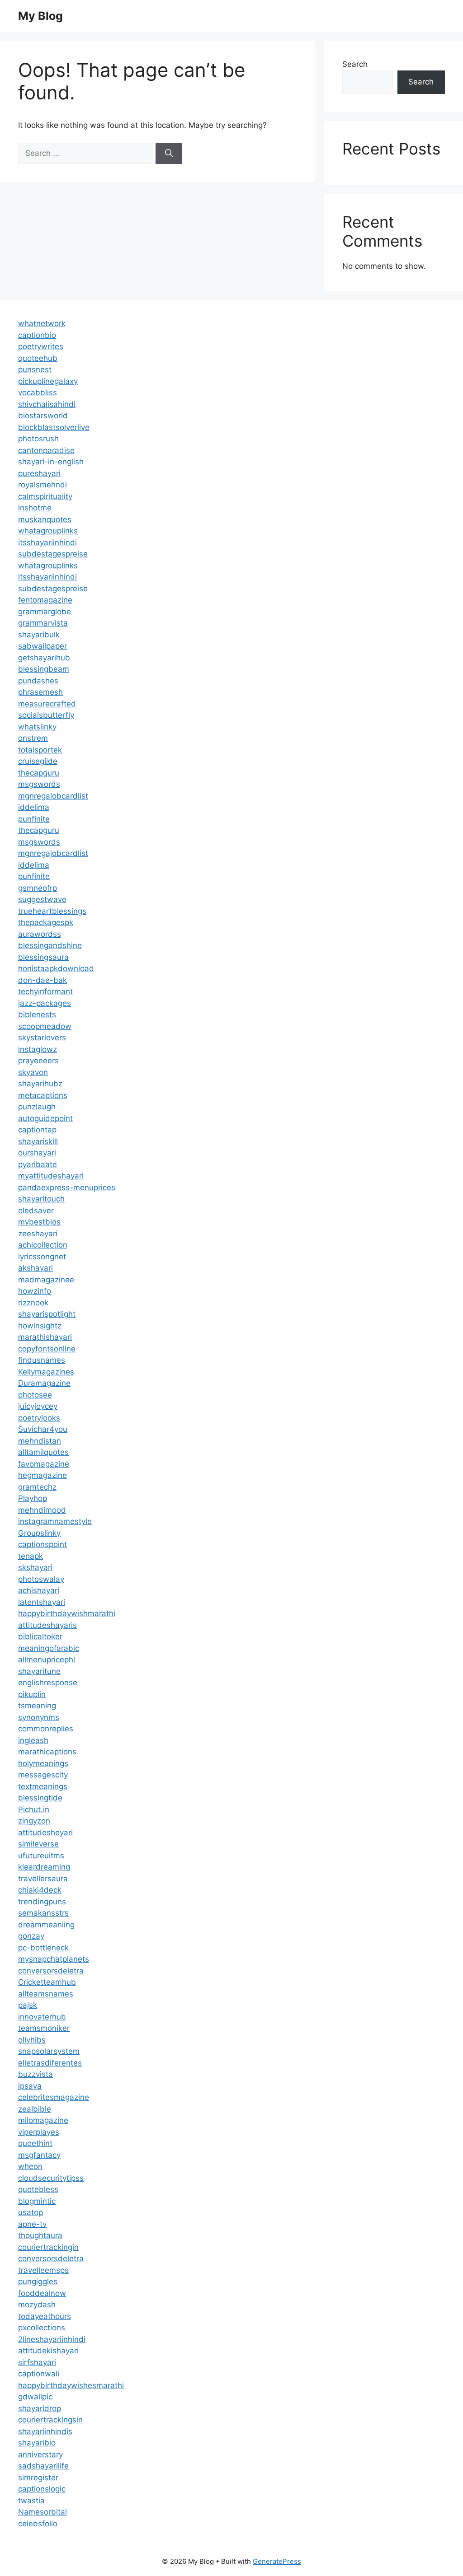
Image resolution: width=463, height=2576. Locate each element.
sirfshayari (37, 2362)
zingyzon (34, 1821)
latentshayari (42, 1602)
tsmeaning (37, 1706)
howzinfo (35, 1291)
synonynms (39, 1717)
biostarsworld (43, 416)
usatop (31, 2212)
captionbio (37, 335)
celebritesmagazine (54, 2097)
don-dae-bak (43, 980)
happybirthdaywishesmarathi (71, 2385)
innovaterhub (42, 2017)
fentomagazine (45, 600)
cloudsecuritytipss (51, 2178)
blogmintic (37, 2201)
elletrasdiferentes (50, 2063)
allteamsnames (46, 1994)
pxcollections (42, 2328)
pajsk (28, 2005)
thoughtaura (40, 2235)
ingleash (33, 1740)
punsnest (35, 369)
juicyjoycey (38, 1406)
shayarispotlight (47, 1314)
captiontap (37, 1130)
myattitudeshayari (51, 1176)
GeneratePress (277, 2561)
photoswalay (41, 1579)
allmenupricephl (47, 1660)
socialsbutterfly (46, 715)
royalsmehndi (43, 485)
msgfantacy (39, 2155)
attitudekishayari (48, 2351)
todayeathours (45, 2316)
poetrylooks (39, 1418)
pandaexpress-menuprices (67, 1187)
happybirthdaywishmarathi (67, 1613)
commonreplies (46, 1729)
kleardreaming (44, 1867)
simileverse (38, 1844)
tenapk (31, 1556)
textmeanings (43, 1786)
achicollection (43, 1245)
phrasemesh (40, 692)
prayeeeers (38, 1061)
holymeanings (43, 1763)
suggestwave (42, 899)
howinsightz (40, 1326)
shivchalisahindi (47, 404)
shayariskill (38, 1141)
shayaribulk (39, 635)
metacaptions (43, 1095)
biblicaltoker (40, 1636)
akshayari (35, 1268)
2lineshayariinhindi (52, 2339)
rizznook (33, 1303)
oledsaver (36, 1211)
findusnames (42, 1360)
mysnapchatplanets (54, 1959)
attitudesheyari (45, 1833)
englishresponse (48, 1683)
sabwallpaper (43, 646)
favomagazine (44, 1464)
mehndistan (40, 1441)
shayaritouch (41, 1199)
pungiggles (38, 2281)
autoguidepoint (45, 1118)
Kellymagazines (46, 1372)
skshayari (35, 1567)
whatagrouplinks (48, 531)
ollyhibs (32, 2040)
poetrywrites (41, 346)
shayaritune (39, 1671)
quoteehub (38, 358)
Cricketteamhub (47, 1982)
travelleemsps (43, 2270)
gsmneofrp (38, 888)
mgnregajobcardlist (53, 796)
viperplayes (39, 2132)
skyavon (33, 1072)
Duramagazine (44, 1383)
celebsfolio (38, 2524)
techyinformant (45, 991)
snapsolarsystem (49, 2051)
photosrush (38, 439)
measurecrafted (47, 704)
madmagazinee (46, 1280)
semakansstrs (43, 1913)
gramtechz (37, 1487)
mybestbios (39, 1222)
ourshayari (37, 1153)
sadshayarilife (43, 2466)
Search (355, 64)
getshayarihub (44, 658)
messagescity (43, 1775)
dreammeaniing (46, 1925)
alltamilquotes (43, 1452)
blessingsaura (43, 957)
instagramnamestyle (55, 1521)
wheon (30, 2166)
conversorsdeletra (51, 1971)
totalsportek (40, 750)
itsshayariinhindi (47, 542)
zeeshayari (38, 1234)
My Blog (40, 16)
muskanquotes (45, 519)
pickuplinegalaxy (48, 381)
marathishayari (45, 1337)
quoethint (35, 2143)
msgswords (39, 784)
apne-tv (32, 2224)
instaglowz (38, 1049)
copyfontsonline (47, 1349)
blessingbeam (44, 669)
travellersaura (43, 1879)
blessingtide (40, 1798)
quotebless (38, 2189)
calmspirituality (45, 496)
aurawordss (40, 934)
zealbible (35, 2109)
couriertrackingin (48, 2247)
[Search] (169, 154)
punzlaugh (37, 1107)
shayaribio (37, 2443)
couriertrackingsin (50, 2420)
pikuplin (32, 1694)
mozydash (37, 2305)
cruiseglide (38, 761)
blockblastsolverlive (54, 427)
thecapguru (39, 773)
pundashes (38, 681)
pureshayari (39, 473)
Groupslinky (39, 1533)
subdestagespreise (53, 554)
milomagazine (43, 2120)
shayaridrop (40, 2408)
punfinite (34, 819)
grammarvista (43, 623)
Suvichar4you (43, 1429)
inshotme (35, 508)
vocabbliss (38, 393)
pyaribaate (38, 1164)
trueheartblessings (52, 911)
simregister (38, 2478)
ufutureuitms (41, 1856)
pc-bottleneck (43, 1948)
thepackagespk (46, 922)
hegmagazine (43, 1475)
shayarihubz (40, 1084)
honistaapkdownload (56, 968)
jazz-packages (45, 1003)
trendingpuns (42, 1902)
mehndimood (42, 1510)
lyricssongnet (42, 1257)
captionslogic (42, 2489)
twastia (31, 2501)
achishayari (39, 1590)
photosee (35, 1395)
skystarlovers (42, 1038)
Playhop (33, 1498)
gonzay (31, 1936)
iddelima (34, 807)
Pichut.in (34, 1809)
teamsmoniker (44, 2028)
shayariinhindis (45, 2431)
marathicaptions (47, 1752)
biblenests (37, 1015)
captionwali (39, 2374)
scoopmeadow (45, 1026)
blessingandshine (50, 945)
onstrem (33, 738)
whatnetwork (42, 323)
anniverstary (40, 2454)
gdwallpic (35, 2397)
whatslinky (37, 727)
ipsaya (30, 2086)
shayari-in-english (51, 462)
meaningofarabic (49, 1648)
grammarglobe (45, 612)
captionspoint (43, 1544)
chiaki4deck (40, 1890)
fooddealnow (42, 2293)
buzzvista (35, 2074)
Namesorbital (43, 2512)
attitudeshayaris (47, 1625)
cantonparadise (46, 450)
